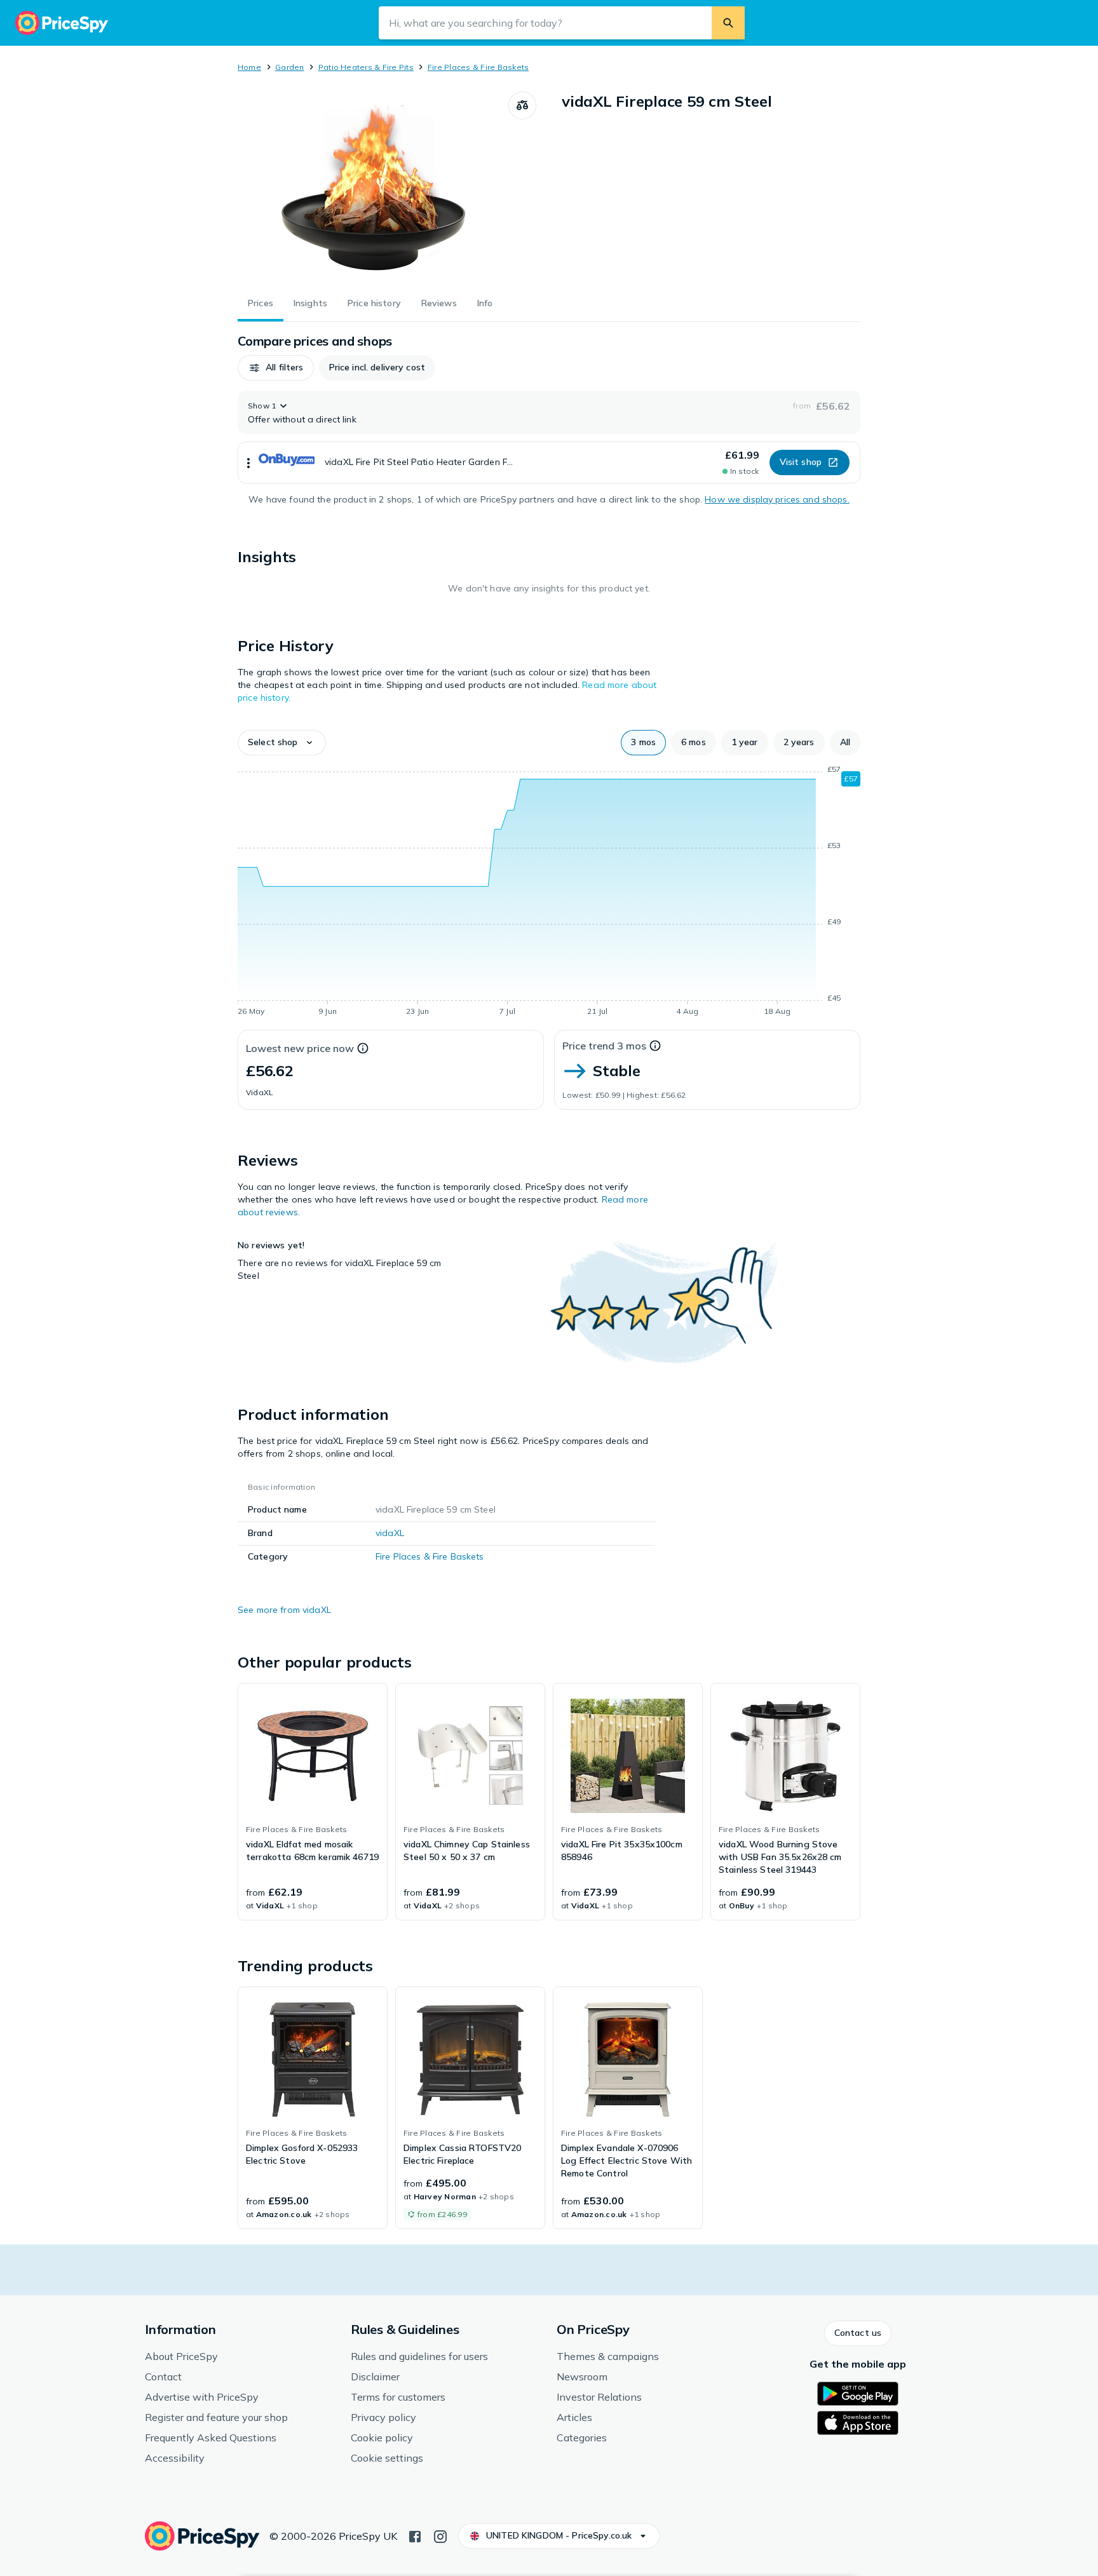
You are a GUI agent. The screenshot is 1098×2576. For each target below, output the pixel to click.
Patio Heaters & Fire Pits (366, 67)
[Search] (728, 23)
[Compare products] (522, 105)
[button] (276, 368)
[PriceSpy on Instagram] (440, 2535)
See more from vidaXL (284, 1610)
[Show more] (248, 462)
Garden (289, 67)
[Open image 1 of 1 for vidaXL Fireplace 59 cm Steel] (373, 187)
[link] (313, 1802)
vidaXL (390, 1533)
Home (249, 67)
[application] (549, 893)
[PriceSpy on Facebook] (415, 2535)
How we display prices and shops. (777, 499)
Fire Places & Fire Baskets (478, 67)
